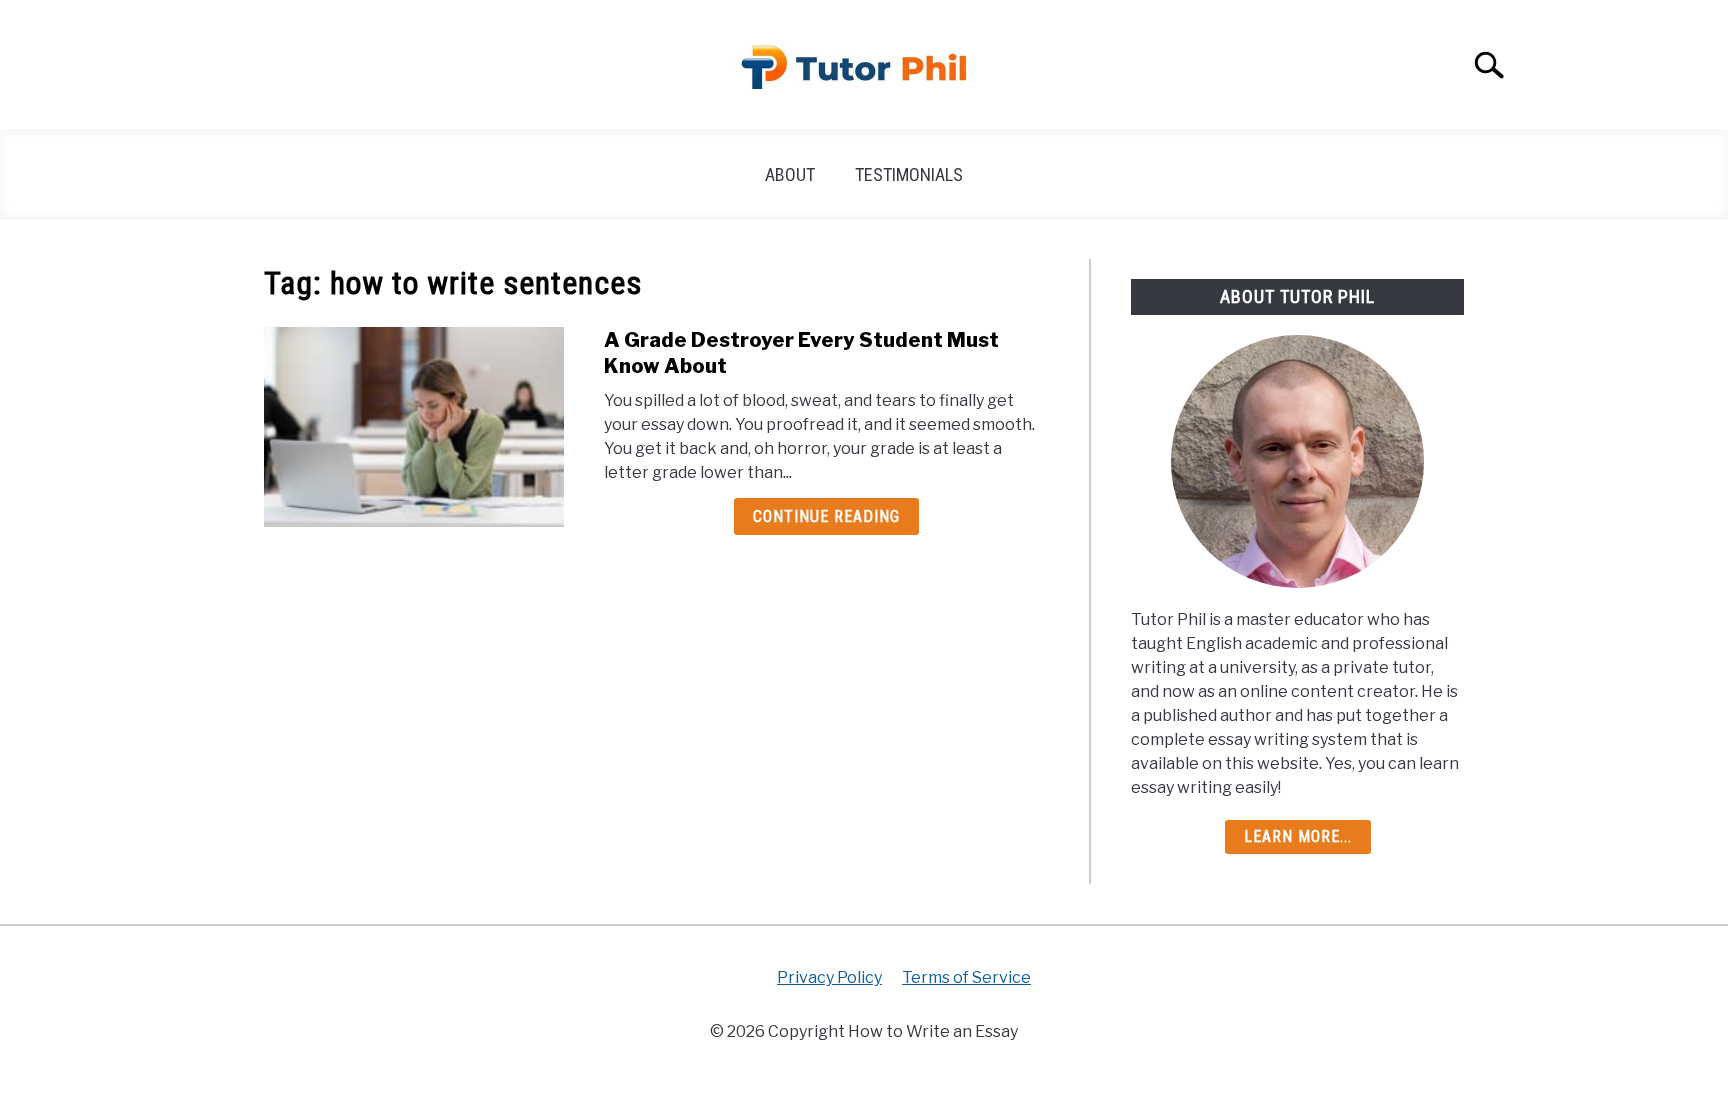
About (790, 174)
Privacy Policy (829, 977)
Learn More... (1298, 836)
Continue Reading (826, 516)
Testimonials (909, 174)
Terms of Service (966, 977)
